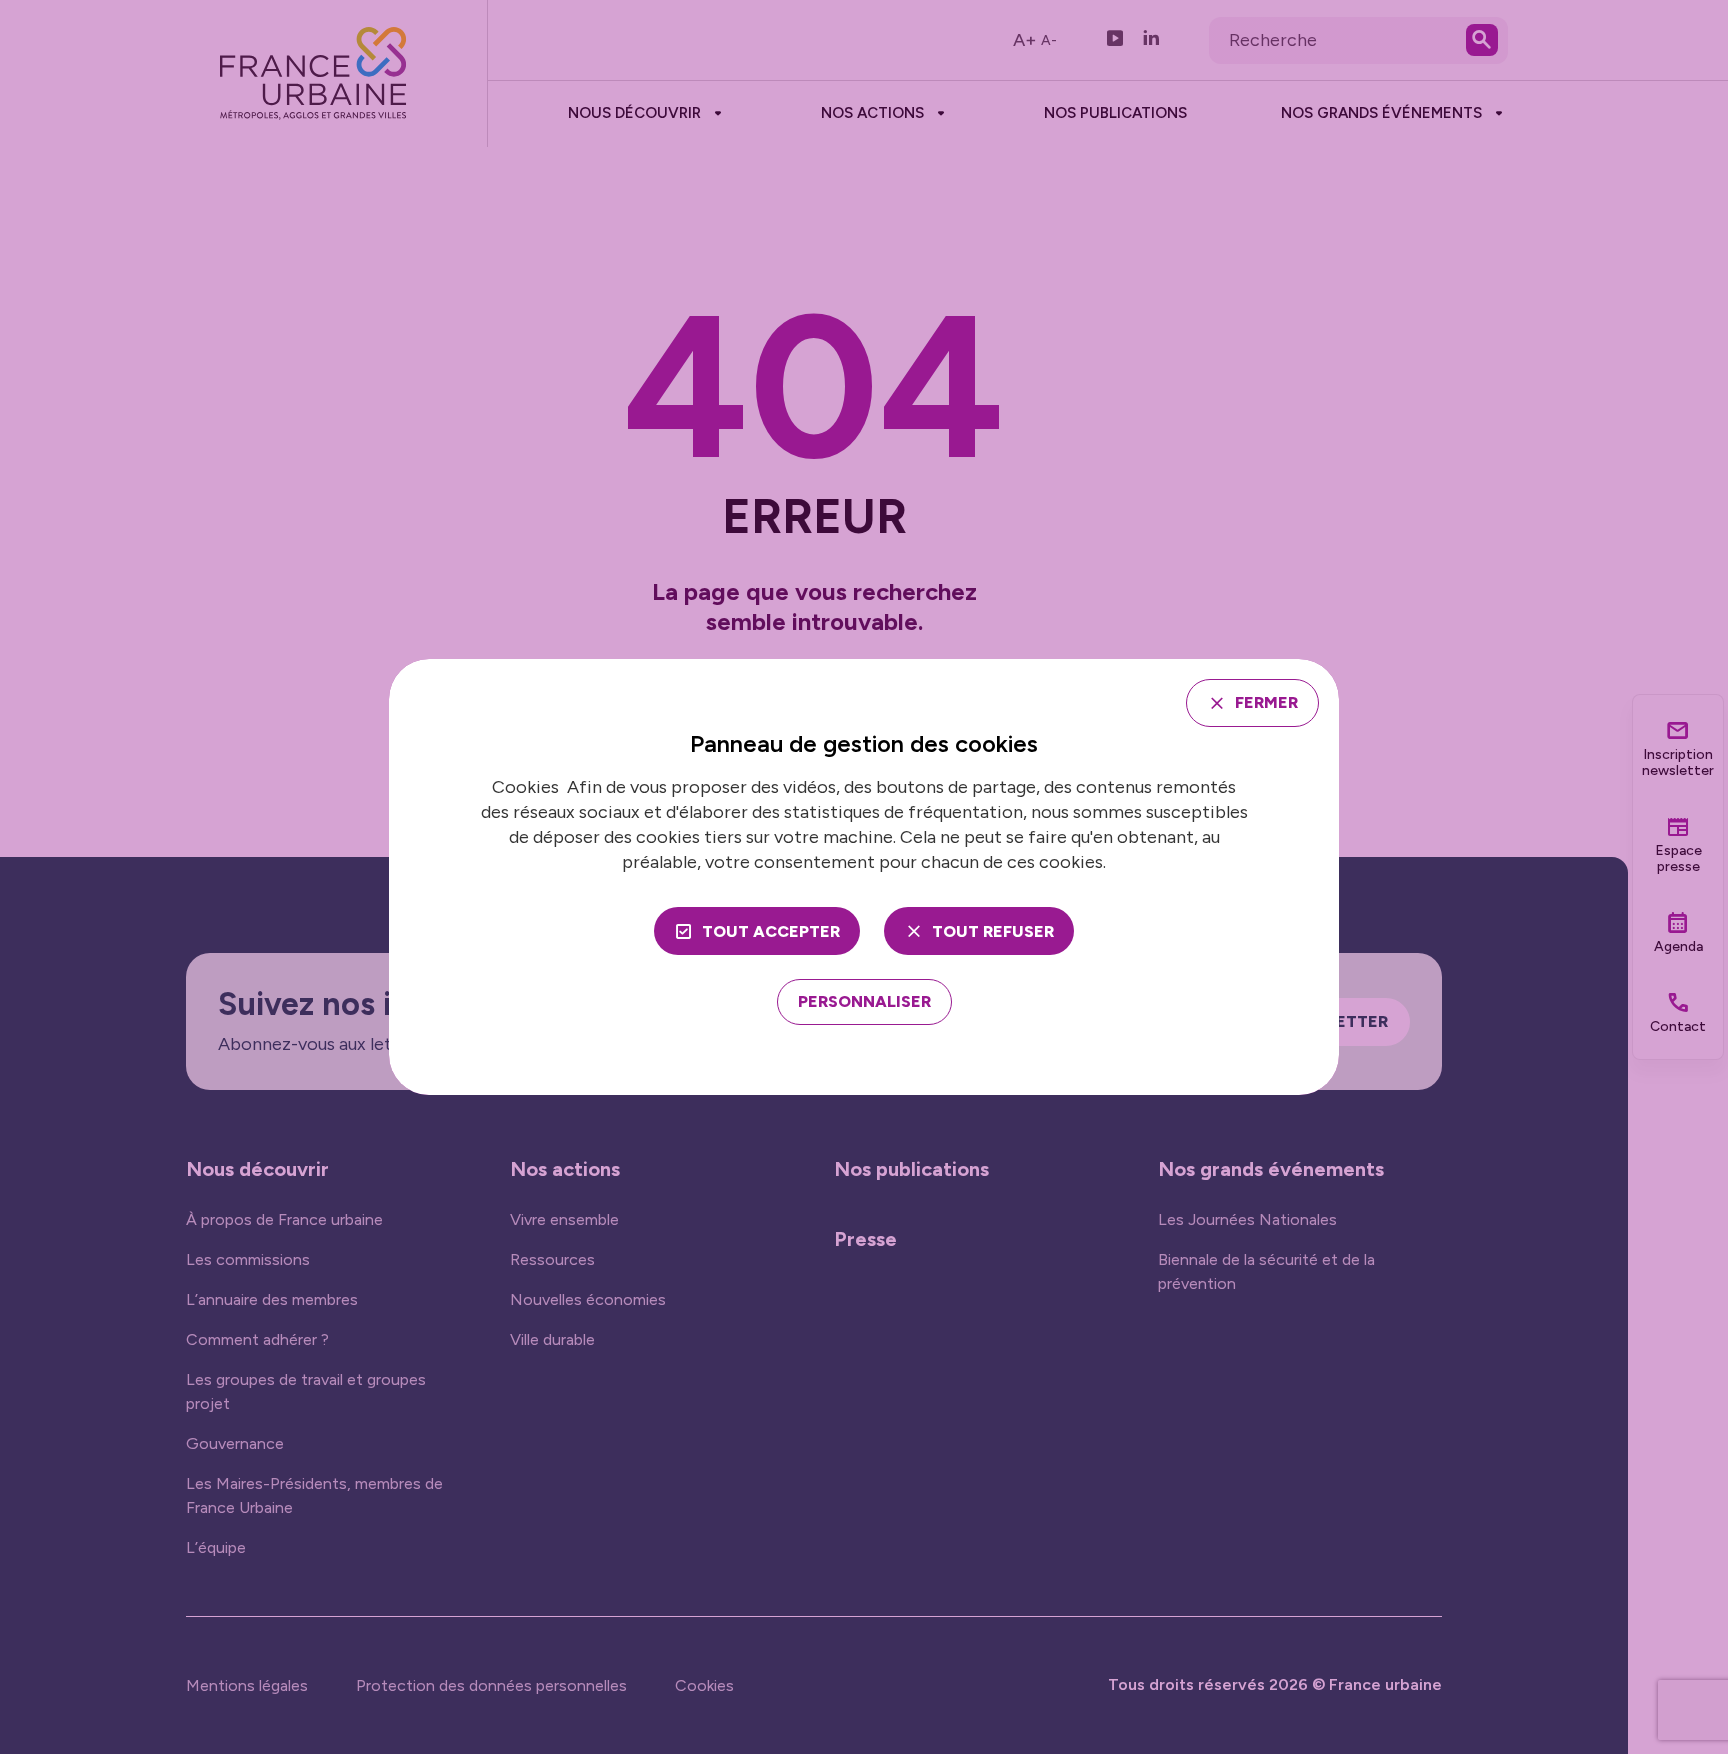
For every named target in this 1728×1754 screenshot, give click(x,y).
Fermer (1266, 702)
